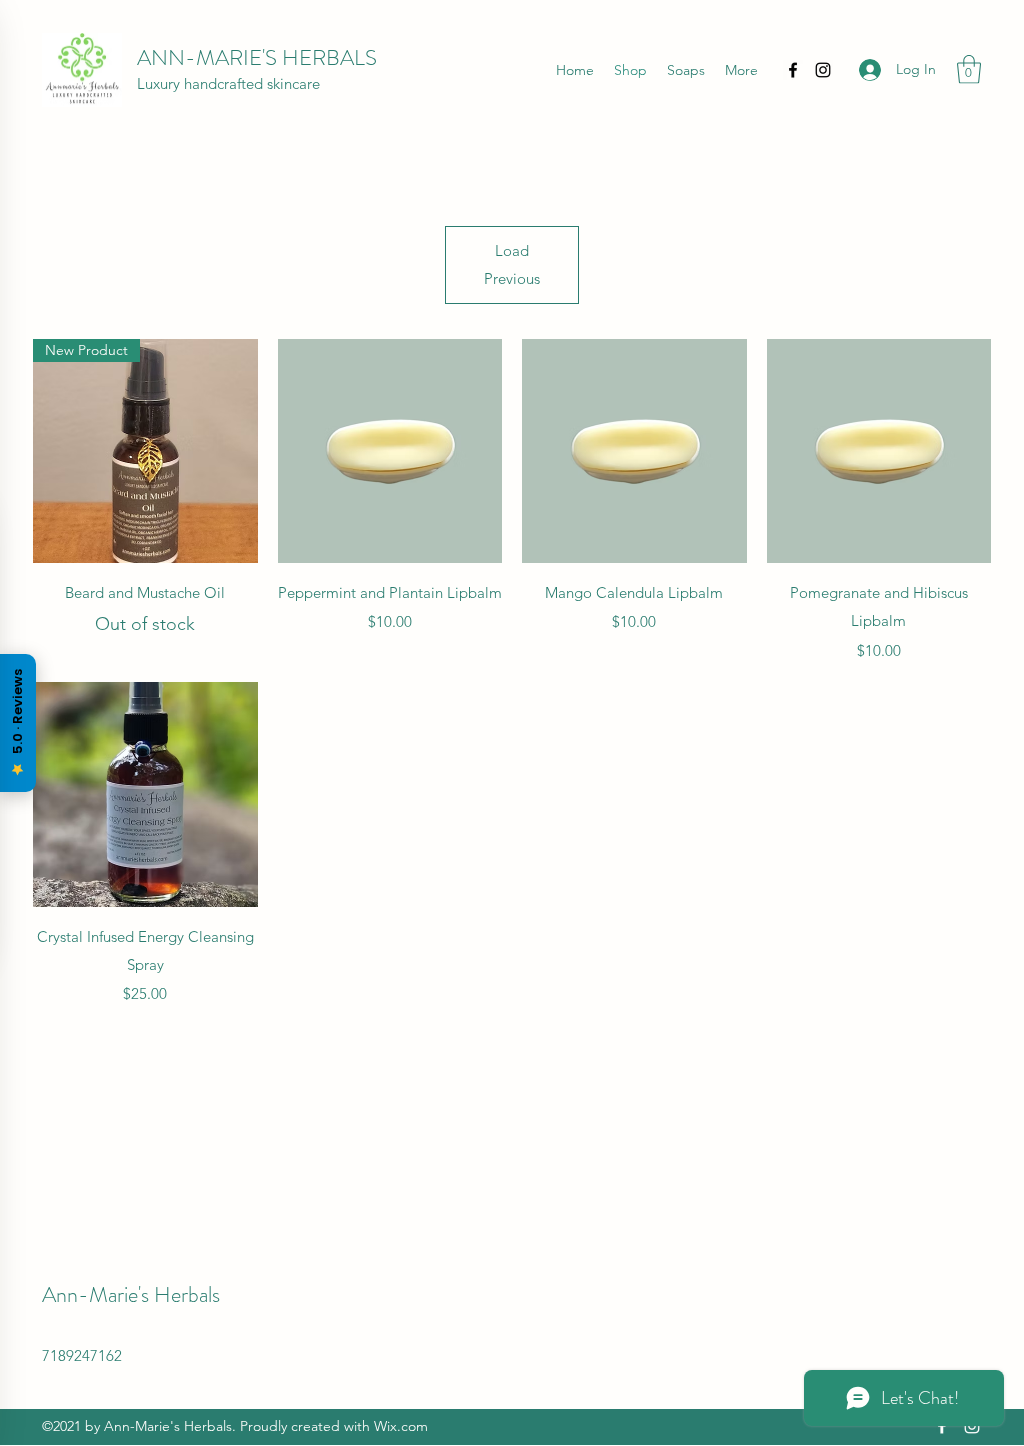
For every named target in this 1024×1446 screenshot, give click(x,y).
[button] (969, 69)
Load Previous (512, 264)
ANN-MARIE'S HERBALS (257, 57)
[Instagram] (823, 70)
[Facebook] (793, 70)
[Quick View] (390, 451)
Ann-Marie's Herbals (131, 1294)
